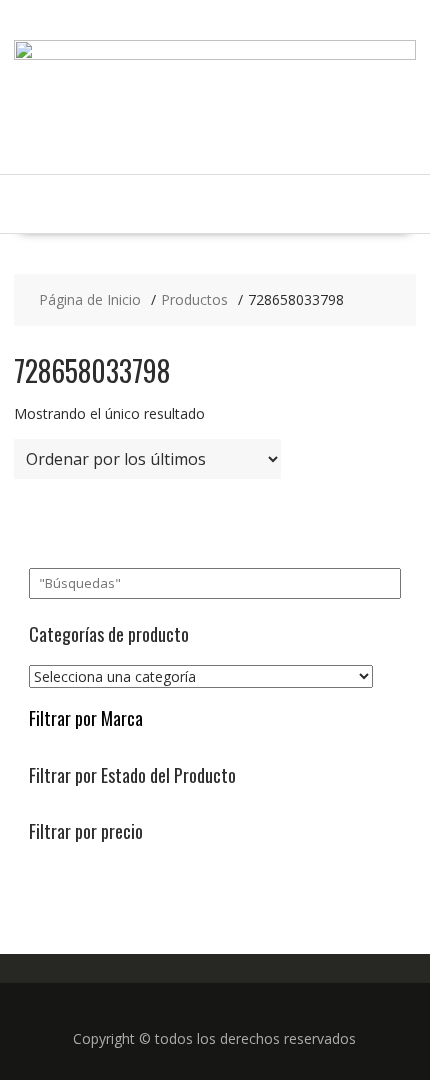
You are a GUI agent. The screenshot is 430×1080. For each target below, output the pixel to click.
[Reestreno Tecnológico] (215, 54)
